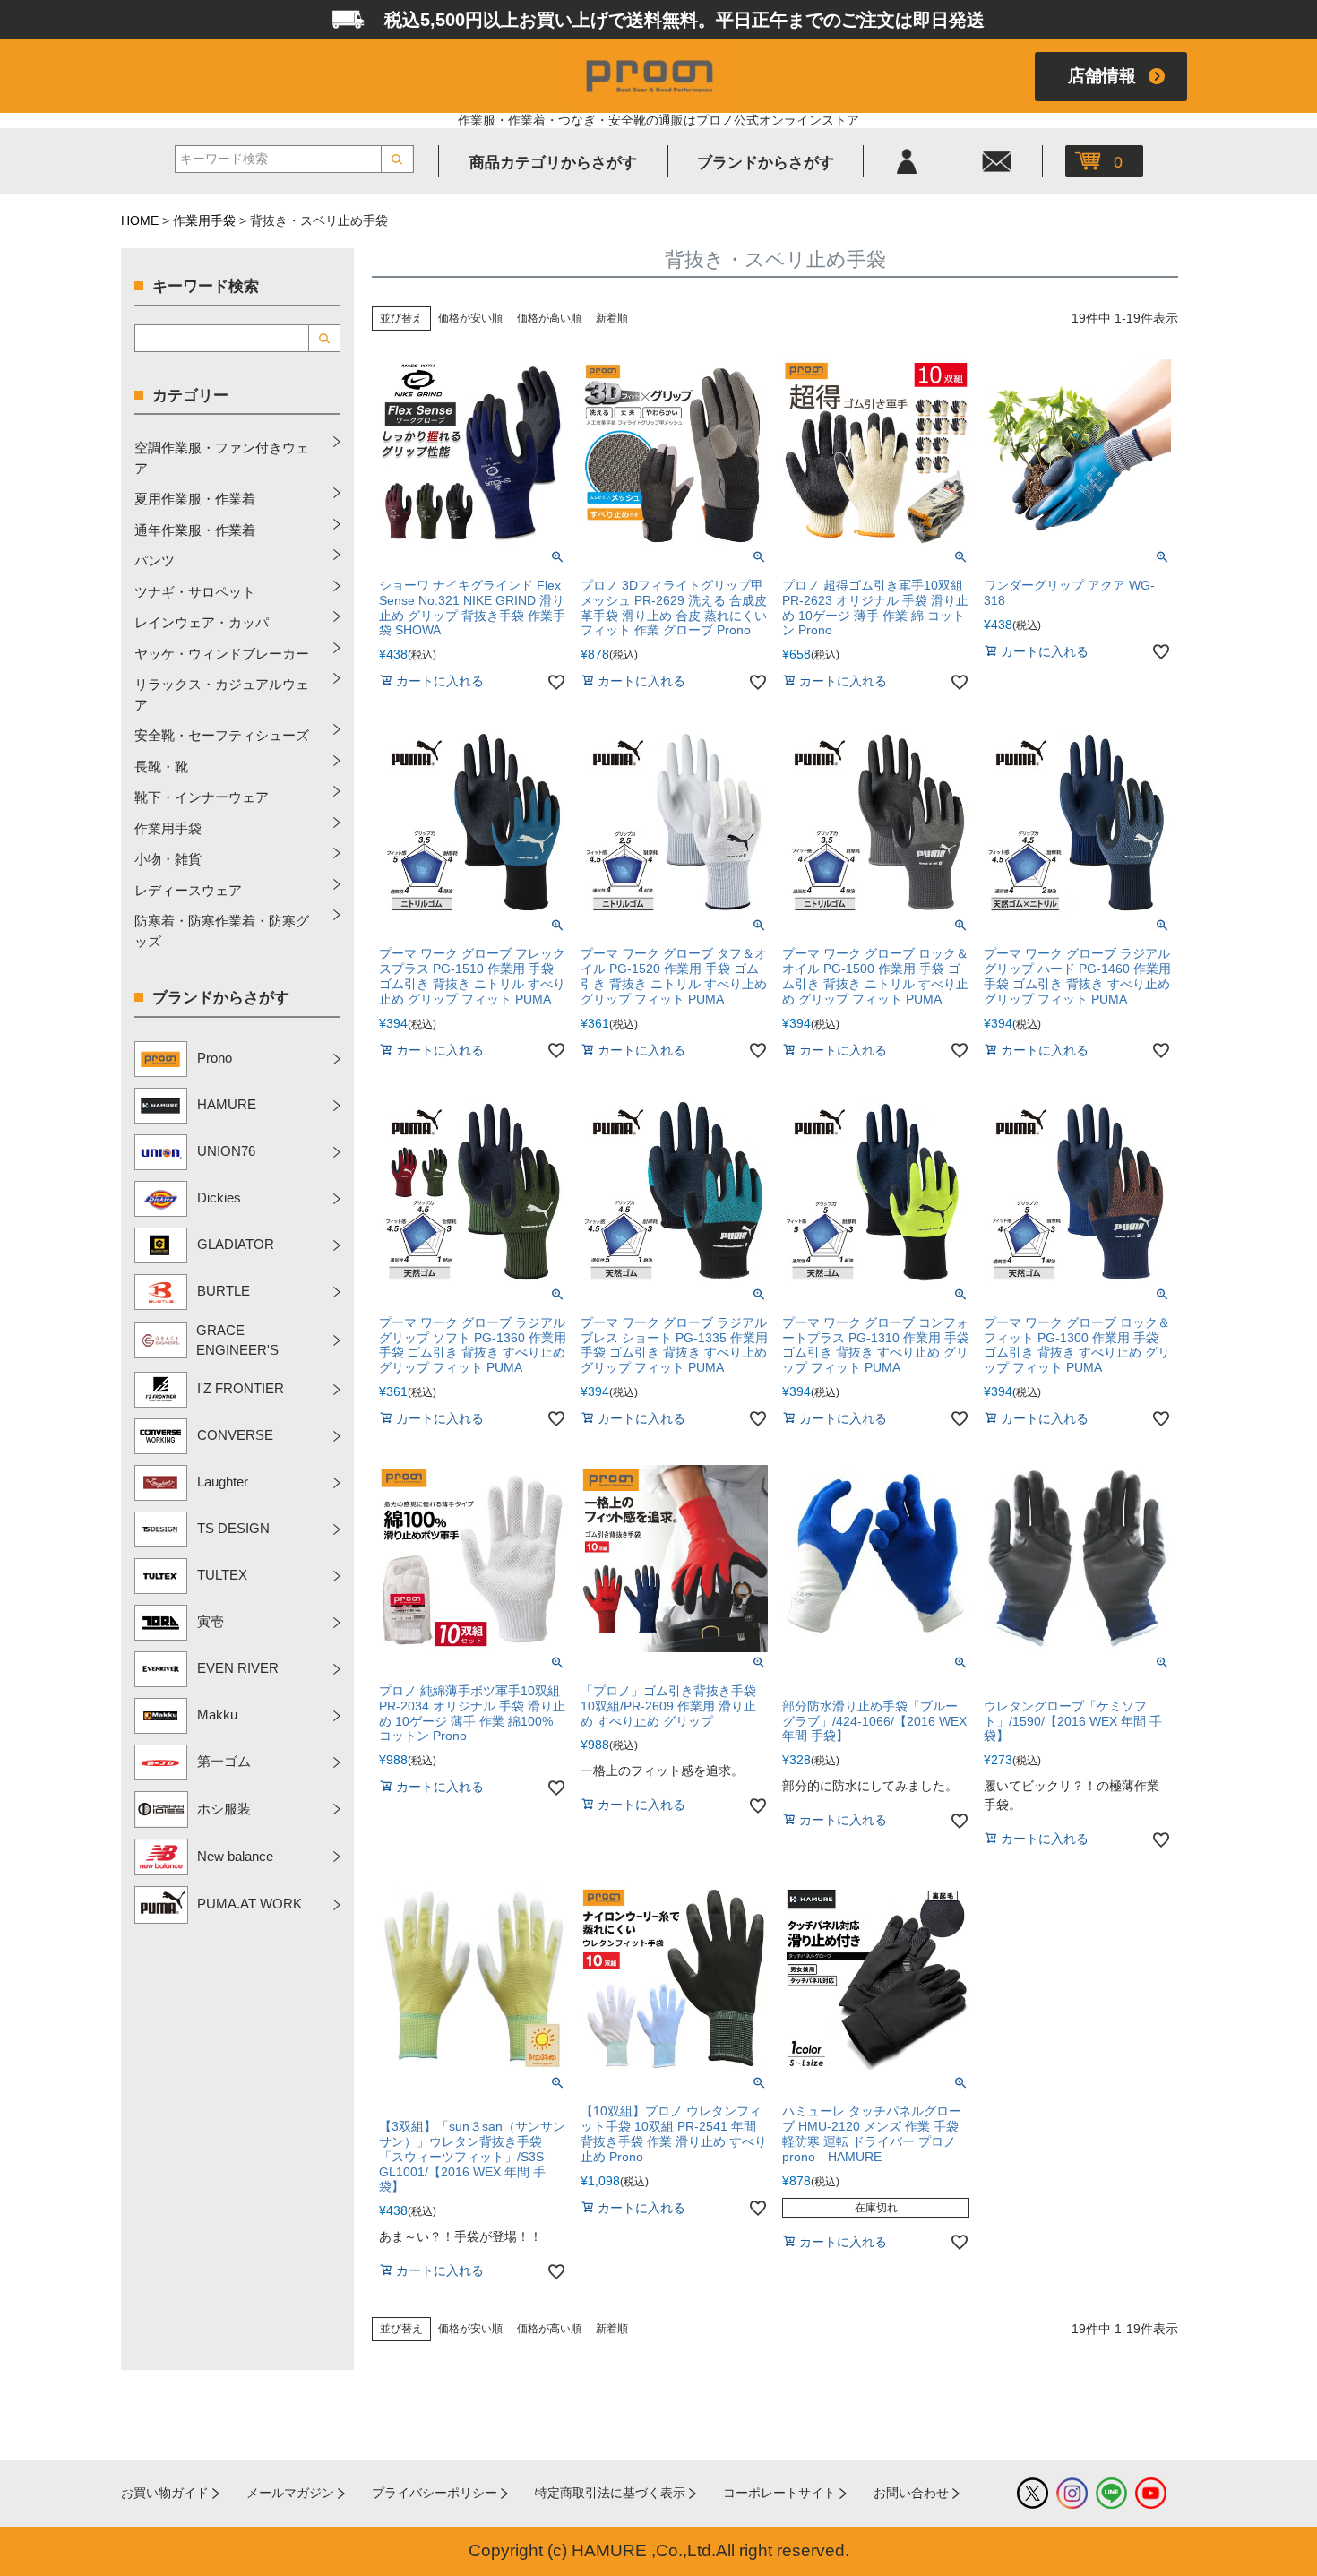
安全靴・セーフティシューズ (222, 735)
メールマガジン (290, 2493)
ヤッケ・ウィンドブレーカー (222, 654)
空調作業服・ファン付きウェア (222, 458)
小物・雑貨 (168, 859)
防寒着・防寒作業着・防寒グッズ (222, 931)
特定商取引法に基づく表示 (610, 2493)
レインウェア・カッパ (202, 622)
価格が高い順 (549, 318)
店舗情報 (1102, 76)
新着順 (612, 318)
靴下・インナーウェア (202, 797)
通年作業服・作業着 (195, 530)
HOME (140, 220)
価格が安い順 (470, 318)
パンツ (155, 560)
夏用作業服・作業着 (195, 499)
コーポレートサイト (779, 2493)
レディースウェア (188, 890)
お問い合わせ (911, 2493)
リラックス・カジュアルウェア (222, 694)
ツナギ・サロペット (195, 592)
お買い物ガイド (165, 2493)
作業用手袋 (204, 220)
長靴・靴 (161, 767)
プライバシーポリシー (435, 2493)
